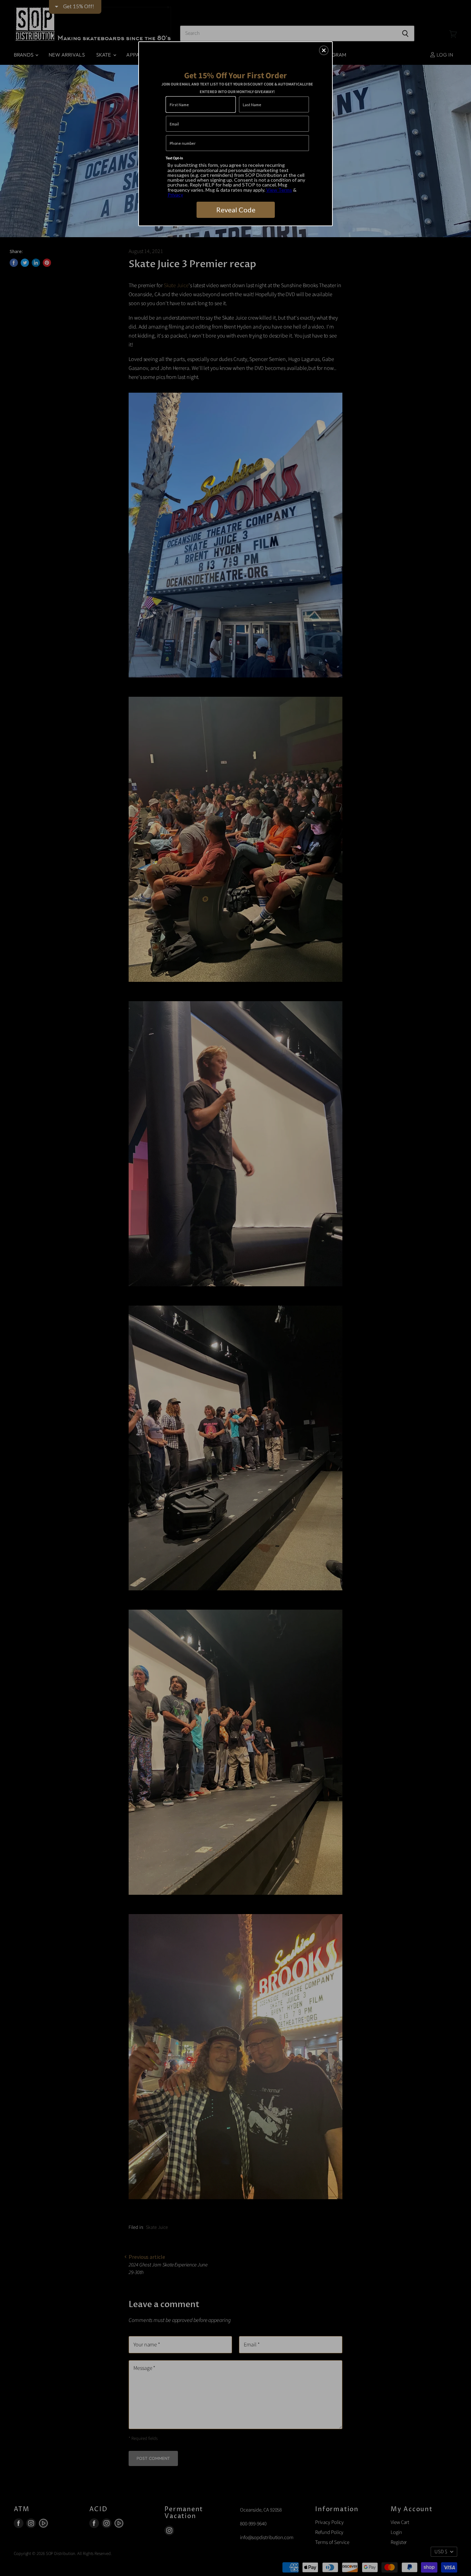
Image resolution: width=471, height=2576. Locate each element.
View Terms (279, 190)
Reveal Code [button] (236, 210)
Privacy (175, 195)
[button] (324, 50)
